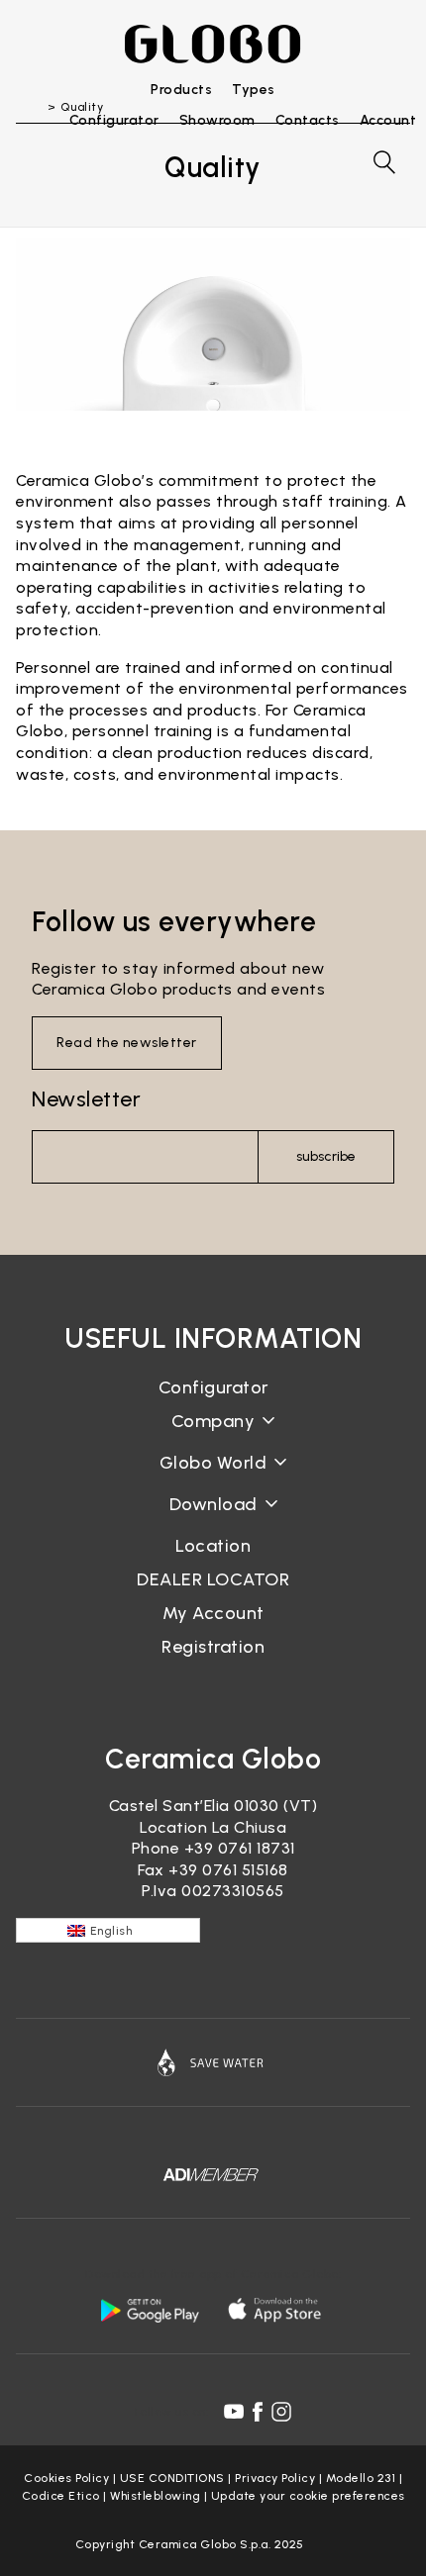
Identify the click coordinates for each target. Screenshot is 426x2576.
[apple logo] (276, 2310)
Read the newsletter (127, 1043)
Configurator (213, 1387)
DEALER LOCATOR (213, 1579)
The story (213, 1436)
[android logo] (150, 2310)
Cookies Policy (66, 2478)
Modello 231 (361, 2478)
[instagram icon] (281, 2412)
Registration (213, 1647)
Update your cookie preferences (308, 2496)
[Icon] (213, 2062)
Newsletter (86, 1099)
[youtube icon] (234, 2412)
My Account (213, 1613)
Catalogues (213, 1520)
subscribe (326, 1156)
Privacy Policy (275, 2478)
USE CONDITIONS (172, 2478)
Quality (213, 1478)
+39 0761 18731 (240, 1848)
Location (213, 1546)
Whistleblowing (155, 2496)
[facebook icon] (258, 2412)
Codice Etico (61, 2496)
